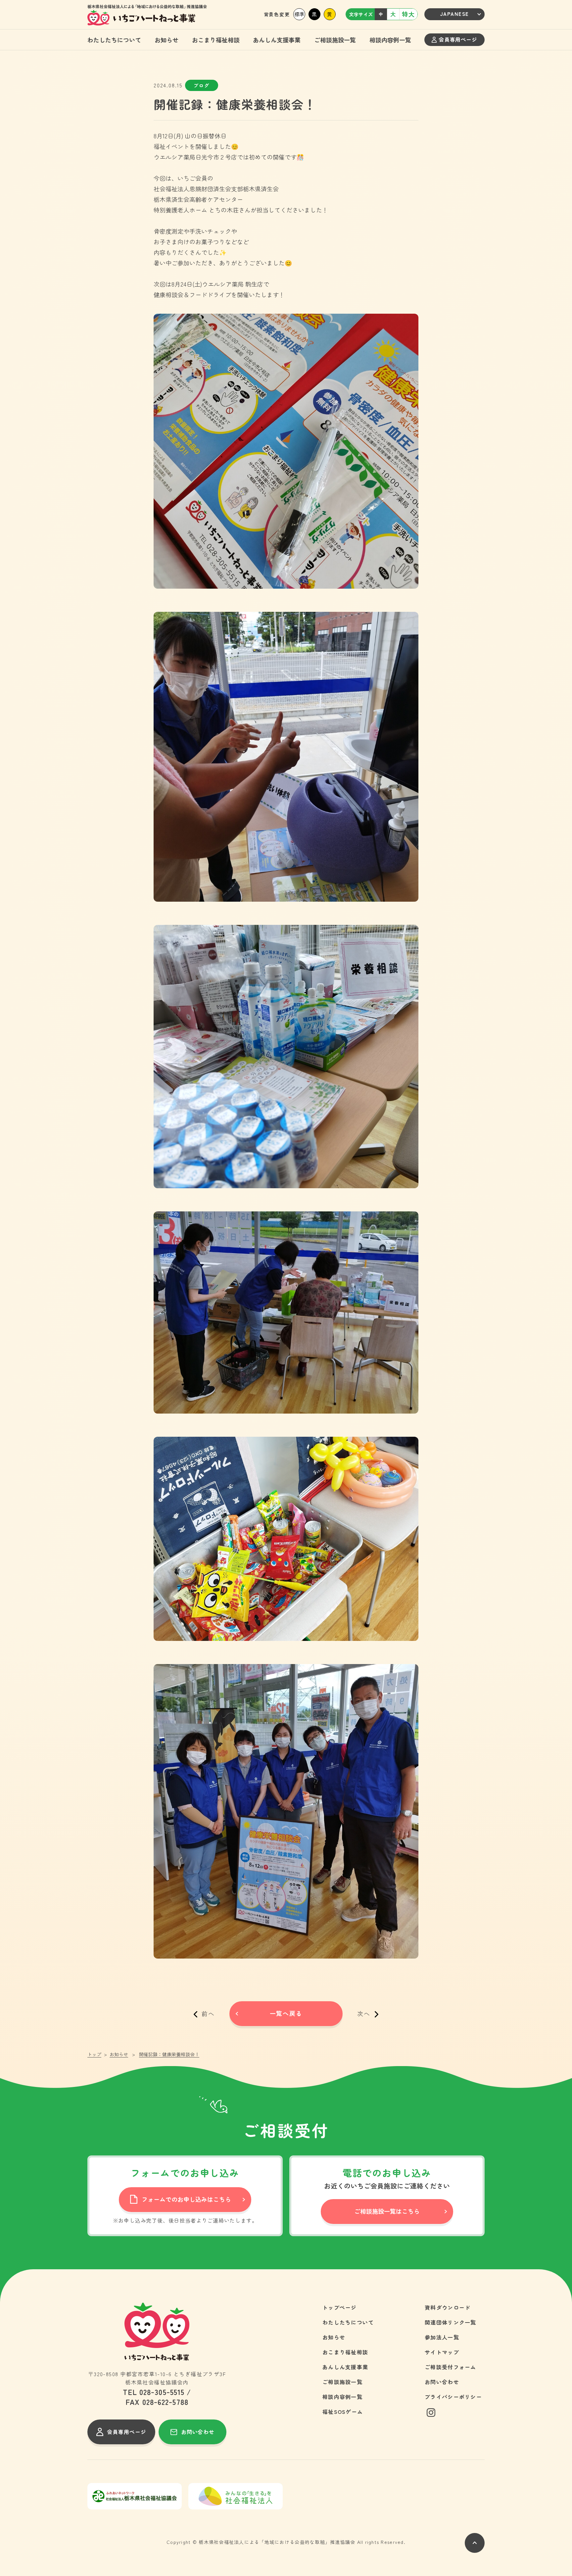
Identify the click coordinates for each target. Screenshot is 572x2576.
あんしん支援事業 (277, 40)
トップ (94, 2054)
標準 (299, 14)
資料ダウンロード (448, 2307)
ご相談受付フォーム (451, 2367)
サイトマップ (442, 2352)
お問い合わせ (442, 2382)
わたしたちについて (114, 40)
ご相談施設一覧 (335, 40)
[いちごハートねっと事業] (147, 15)
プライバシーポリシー (453, 2397)
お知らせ (167, 40)
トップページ (340, 2307)
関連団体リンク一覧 (451, 2322)
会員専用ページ (458, 39)
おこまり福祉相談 (216, 40)
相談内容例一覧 (390, 40)
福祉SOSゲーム (343, 2412)
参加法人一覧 (442, 2337)
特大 (408, 14)
